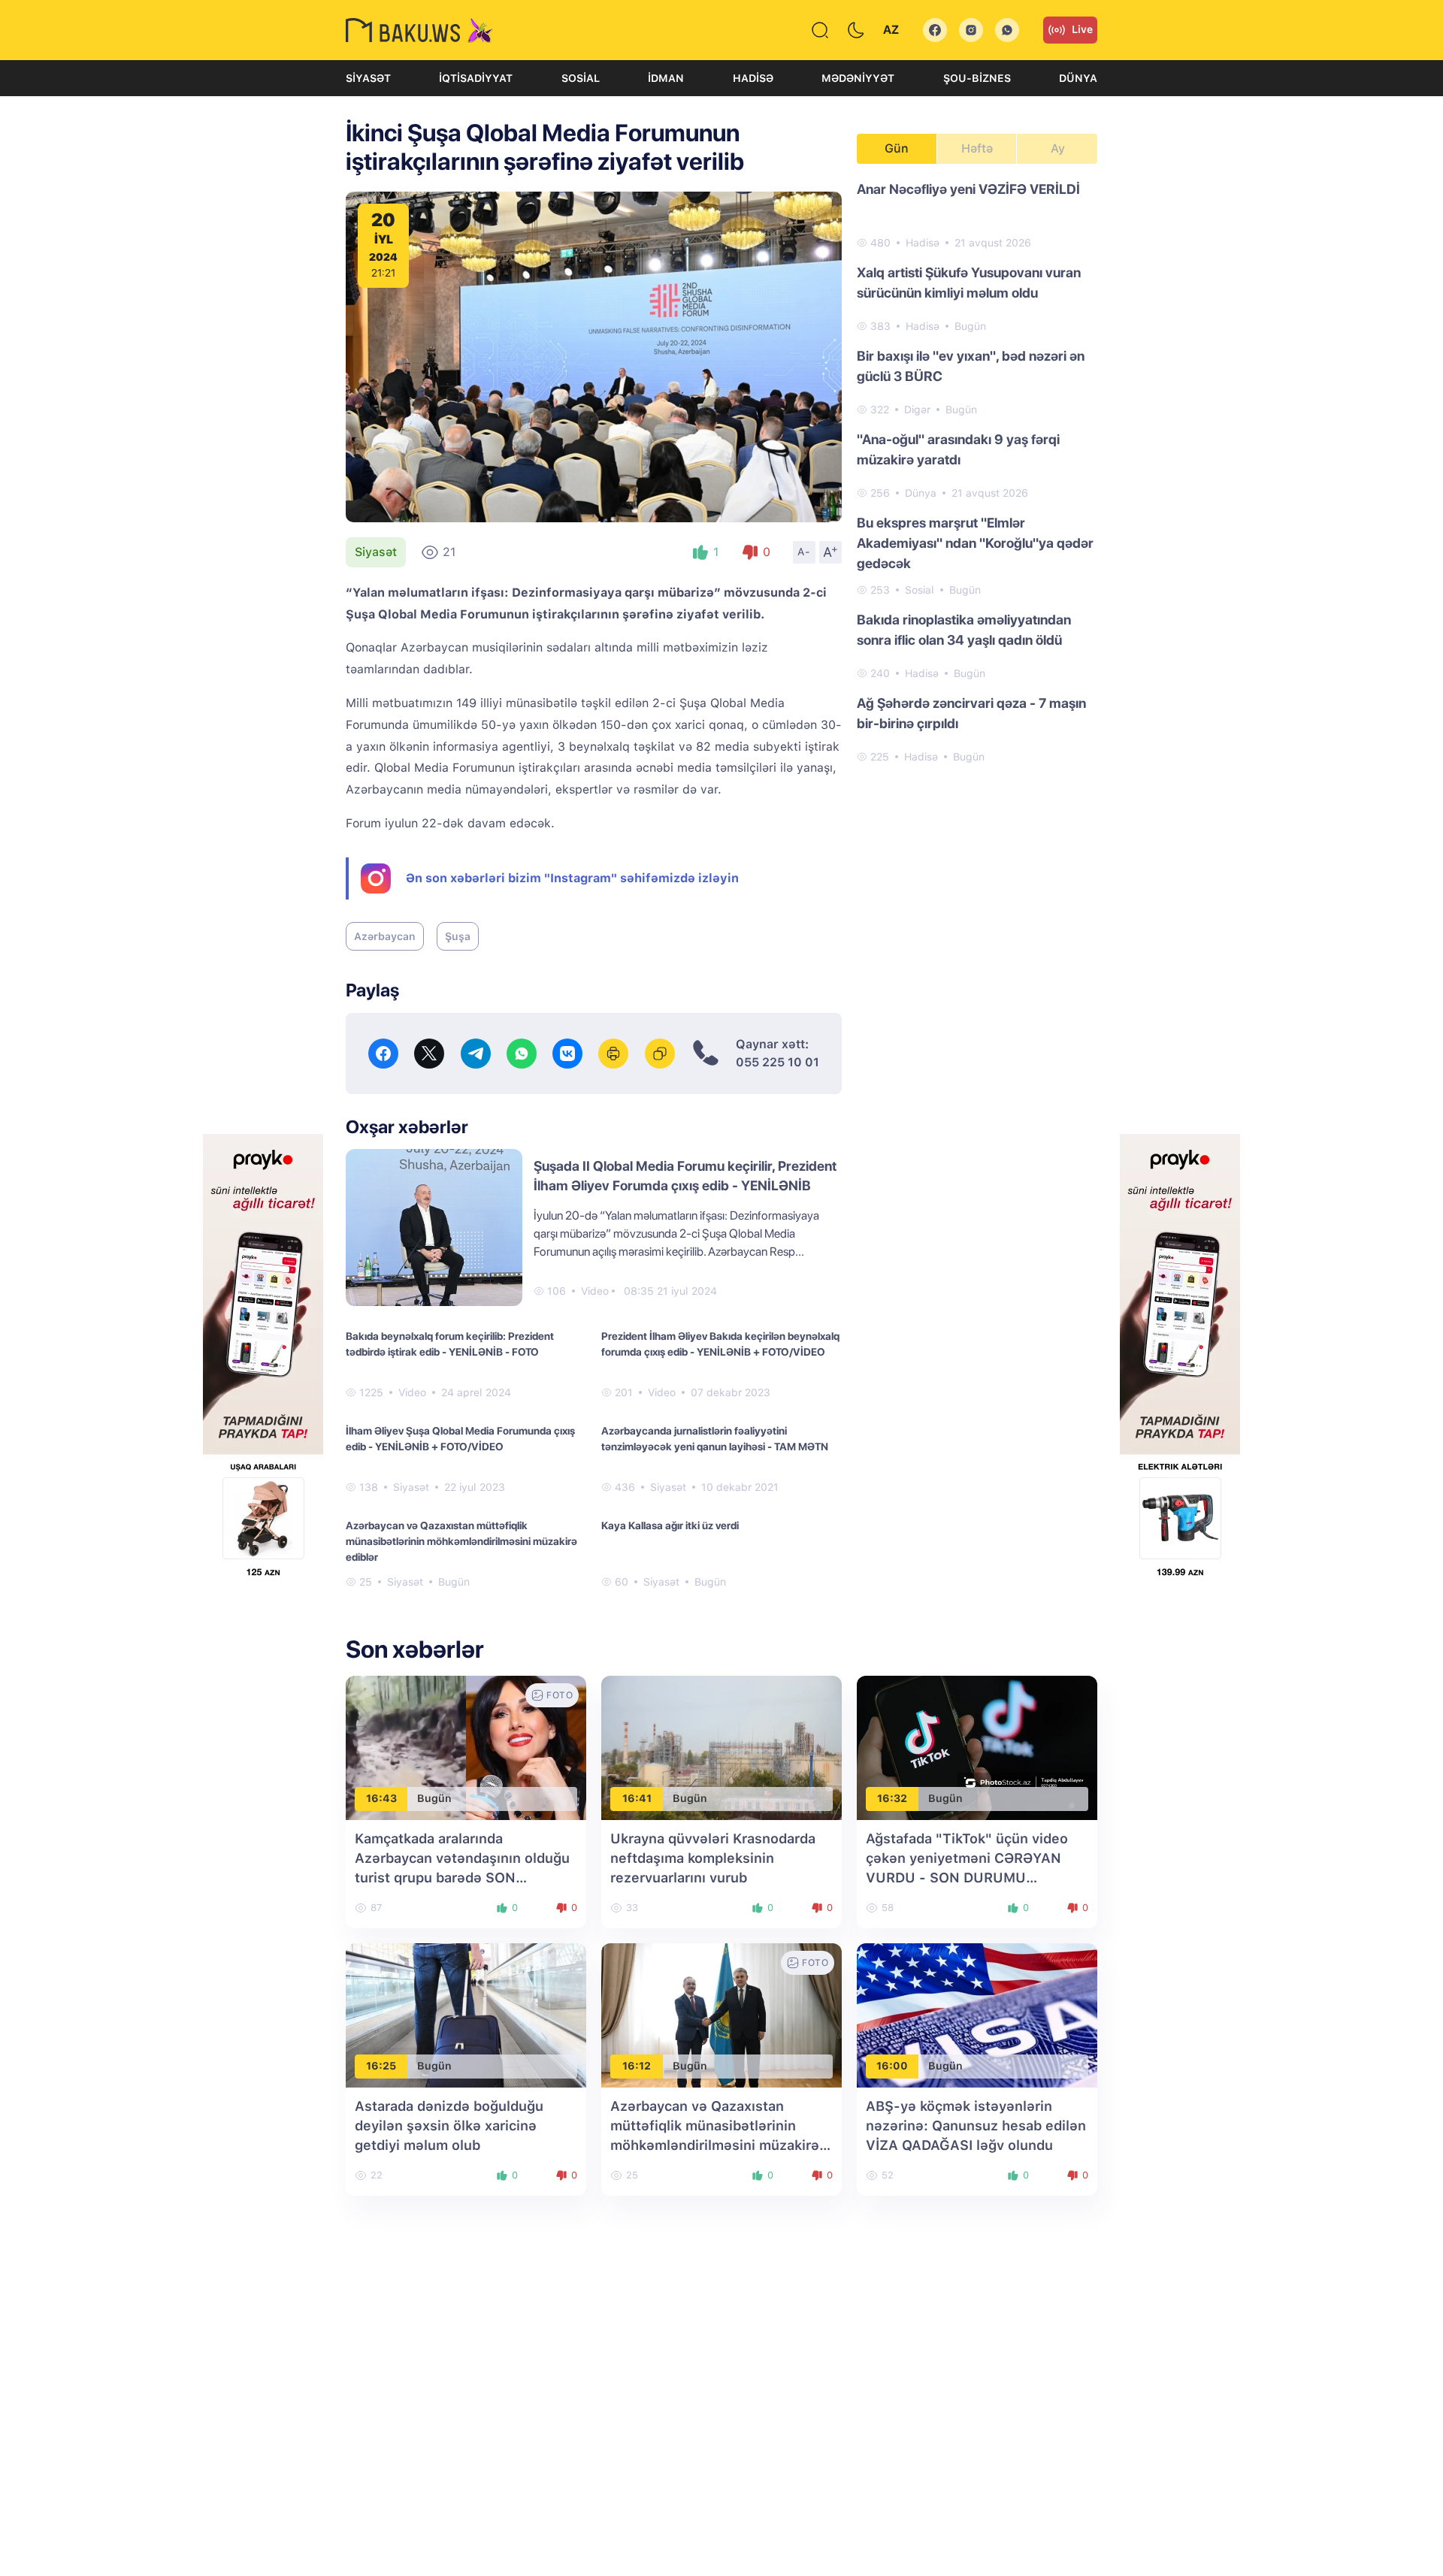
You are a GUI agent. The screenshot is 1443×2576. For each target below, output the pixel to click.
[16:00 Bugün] (977, 2014)
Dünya (1078, 78)
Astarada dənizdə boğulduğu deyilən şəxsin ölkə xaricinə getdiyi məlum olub (449, 2126)
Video (595, 1291)
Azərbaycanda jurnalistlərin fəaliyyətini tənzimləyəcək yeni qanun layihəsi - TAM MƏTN (715, 1439)
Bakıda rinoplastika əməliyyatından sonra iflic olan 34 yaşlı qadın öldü (964, 630)
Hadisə (753, 78)
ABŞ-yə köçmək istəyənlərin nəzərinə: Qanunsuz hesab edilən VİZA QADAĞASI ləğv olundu (976, 2126)
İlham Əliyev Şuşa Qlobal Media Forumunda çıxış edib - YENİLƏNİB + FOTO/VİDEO (460, 1439)
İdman (666, 78)
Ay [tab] (1058, 148)
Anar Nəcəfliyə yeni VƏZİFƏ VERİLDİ (968, 189)
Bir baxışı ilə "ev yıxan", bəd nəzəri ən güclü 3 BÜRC (971, 366)
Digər (917, 410)
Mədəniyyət (858, 78)
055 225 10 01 (777, 1062)
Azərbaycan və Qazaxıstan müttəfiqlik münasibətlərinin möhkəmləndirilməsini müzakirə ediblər (461, 1541)
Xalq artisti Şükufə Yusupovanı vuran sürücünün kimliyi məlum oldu (969, 283)
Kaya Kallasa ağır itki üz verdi (670, 1525)
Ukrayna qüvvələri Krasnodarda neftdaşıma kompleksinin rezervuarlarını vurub (713, 1858)
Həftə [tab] (977, 148)
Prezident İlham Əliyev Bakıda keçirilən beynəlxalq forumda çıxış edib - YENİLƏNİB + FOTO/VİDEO (720, 1344)
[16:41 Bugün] (721, 1747)
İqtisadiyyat (476, 78)
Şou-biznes (977, 78)
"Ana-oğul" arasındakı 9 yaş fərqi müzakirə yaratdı (958, 449)
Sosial (581, 78)
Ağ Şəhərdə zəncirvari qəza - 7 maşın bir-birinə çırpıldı (971, 713)
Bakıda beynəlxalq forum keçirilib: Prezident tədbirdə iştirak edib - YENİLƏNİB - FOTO (450, 1344)
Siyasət (368, 78)
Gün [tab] (897, 148)
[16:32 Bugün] (977, 1747)
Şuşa (458, 936)
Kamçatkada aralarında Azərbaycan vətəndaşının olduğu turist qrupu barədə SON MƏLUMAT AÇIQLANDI (462, 1878)
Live (1082, 29)
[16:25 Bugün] (466, 2014)
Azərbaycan (385, 936)
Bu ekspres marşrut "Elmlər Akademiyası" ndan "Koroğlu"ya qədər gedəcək (975, 543)
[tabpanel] (977, 472)
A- (804, 552)
